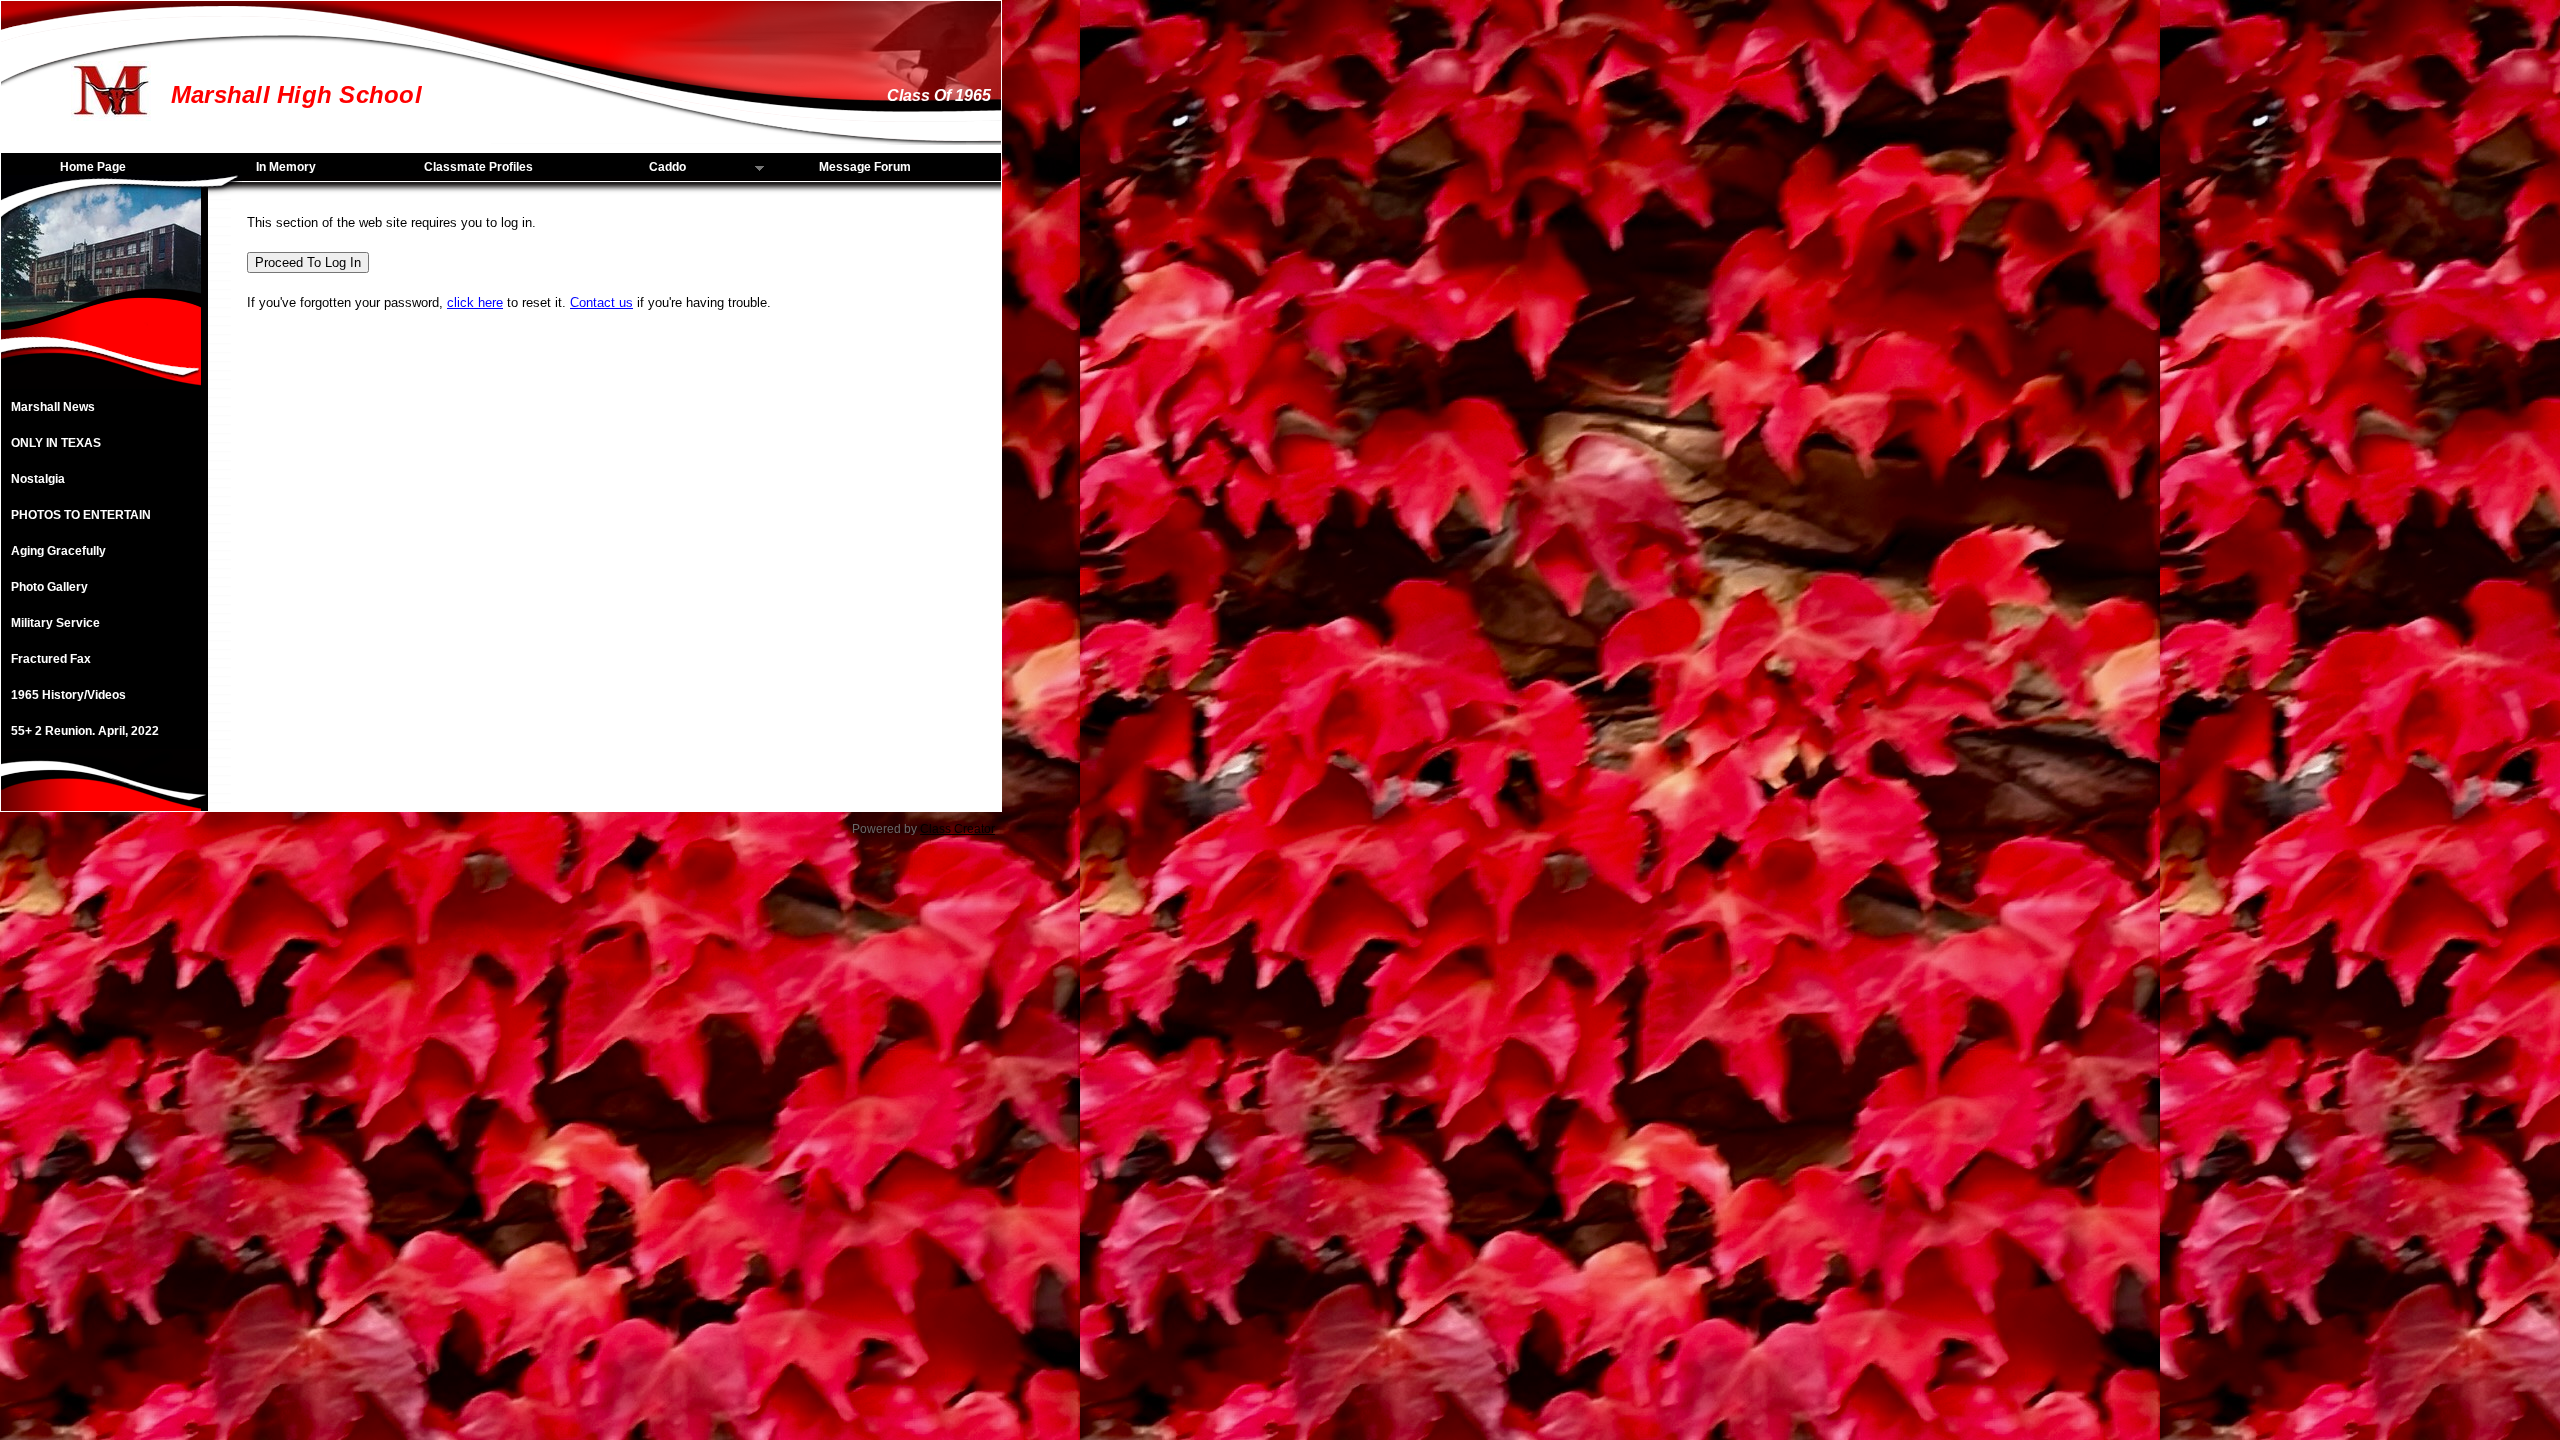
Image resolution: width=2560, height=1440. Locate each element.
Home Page (93, 167)
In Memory (286, 167)
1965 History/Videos (68, 695)
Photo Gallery (49, 587)
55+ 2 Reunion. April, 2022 (85, 731)
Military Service (55, 623)
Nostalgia (38, 479)
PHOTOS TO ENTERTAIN (81, 515)
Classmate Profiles (478, 167)
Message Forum (865, 167)
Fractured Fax (51, 659)
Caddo (633, 168)
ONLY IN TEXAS (56, 443)
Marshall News (53, 407)
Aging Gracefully (58, 551)
